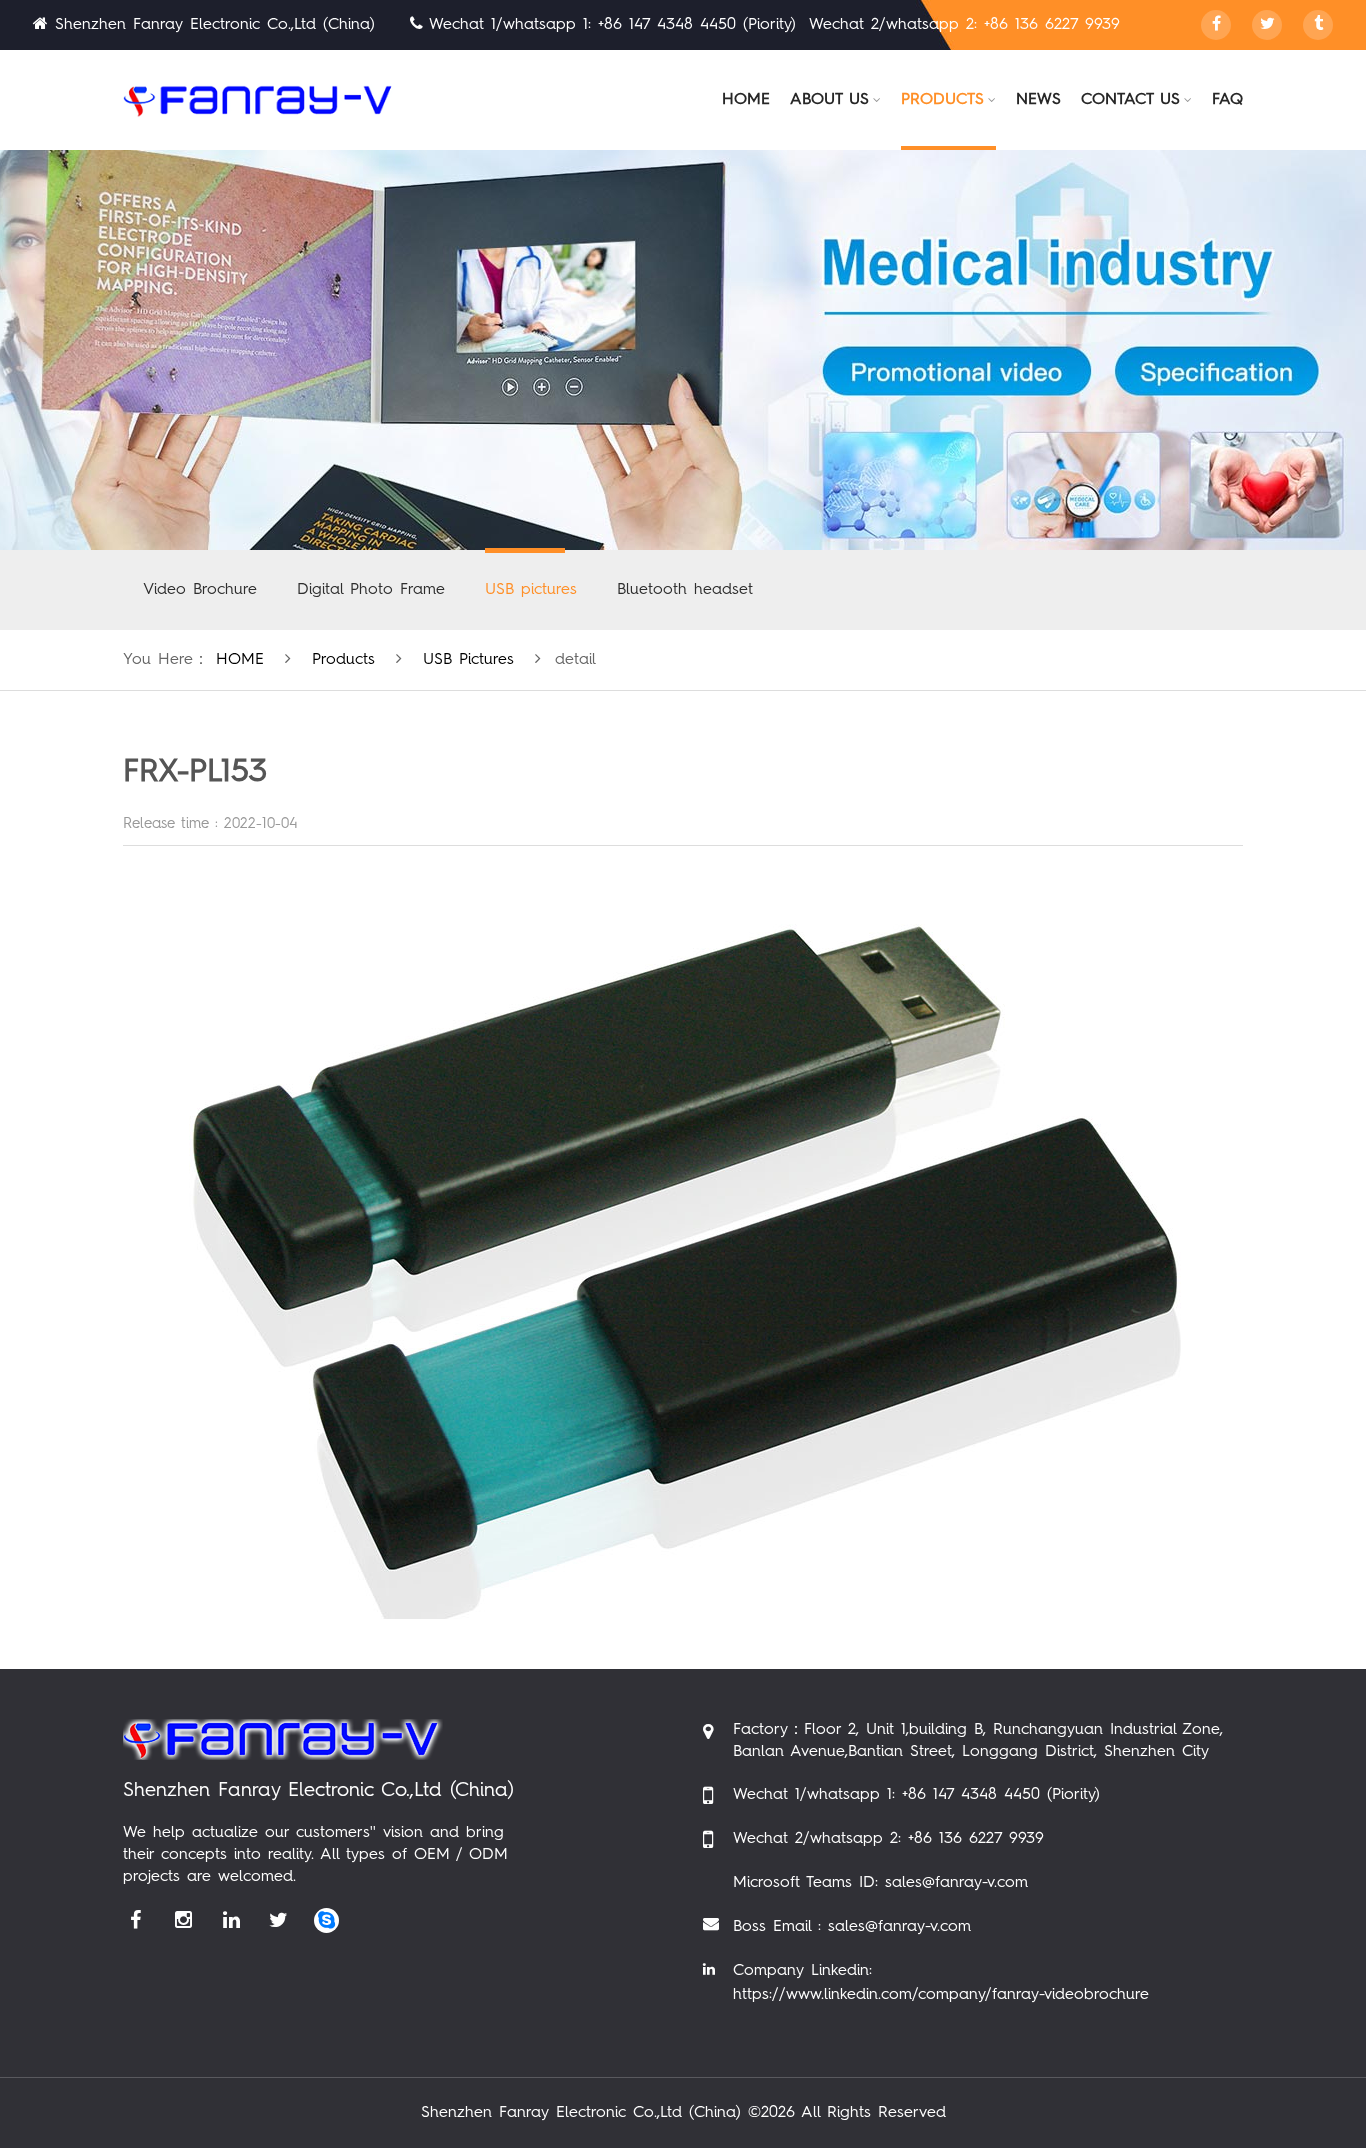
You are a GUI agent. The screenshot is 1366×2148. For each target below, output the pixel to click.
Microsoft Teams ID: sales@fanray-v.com (880, 1883)
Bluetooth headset (685, 590)
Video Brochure (200, 590)
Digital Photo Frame (371, 590)
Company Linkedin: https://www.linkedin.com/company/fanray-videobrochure (941, 1983)
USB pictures (531, 590)
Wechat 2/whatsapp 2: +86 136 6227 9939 (888, 1839)
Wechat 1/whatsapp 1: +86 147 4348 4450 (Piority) (916, 1795)
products (343, 660)
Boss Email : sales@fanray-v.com (852, 1927)
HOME (240, 660)
